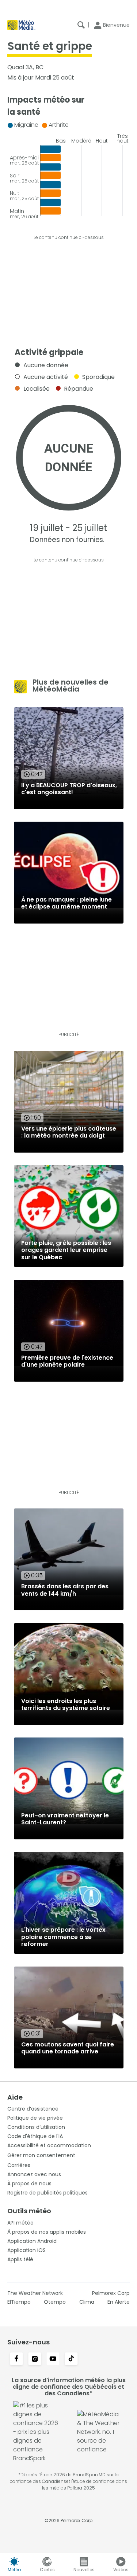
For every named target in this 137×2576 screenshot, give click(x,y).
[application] (68, 168)
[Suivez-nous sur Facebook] (16, 2359)
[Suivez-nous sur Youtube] (53, 2359)
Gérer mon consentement (41, 2155)
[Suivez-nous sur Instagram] (35, 2359)
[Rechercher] (81, 25)
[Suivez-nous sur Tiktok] (71, 2359)
